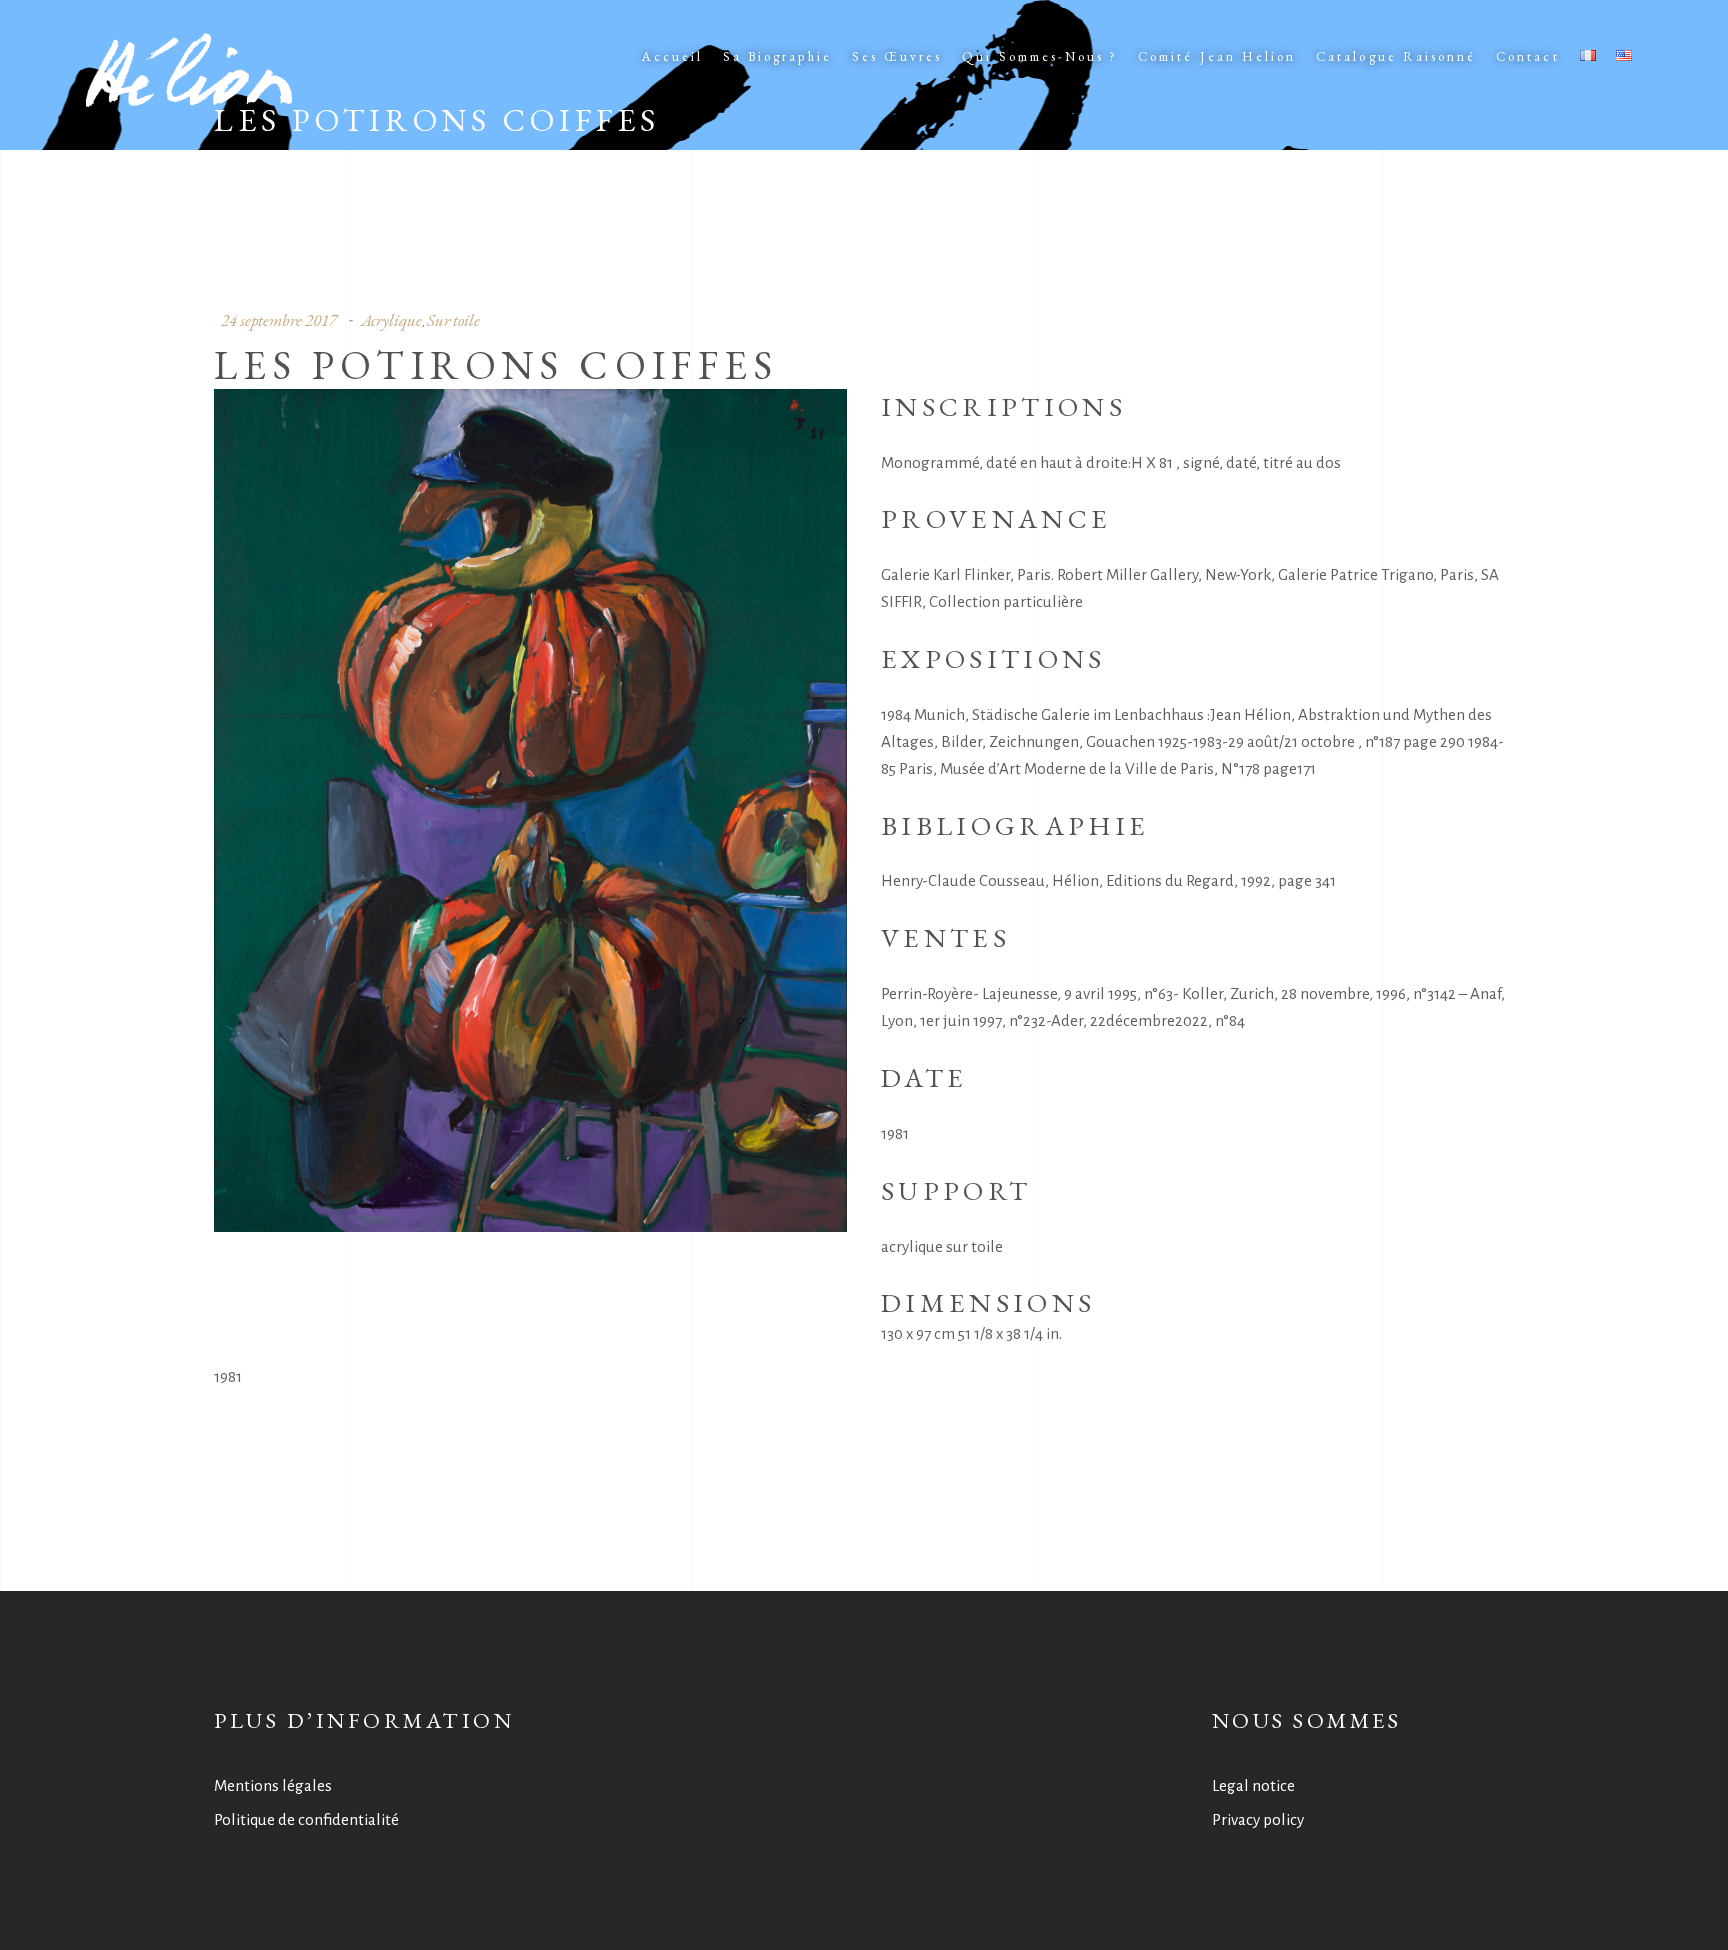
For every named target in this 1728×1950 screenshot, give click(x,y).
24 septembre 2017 (279, 320)
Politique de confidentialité (306, 1819)
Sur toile (453, 320)
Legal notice (1253, 1785)
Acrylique (391, 320)
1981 (228, 1376)
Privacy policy (1258, 1819)
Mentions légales (273, 1785)
